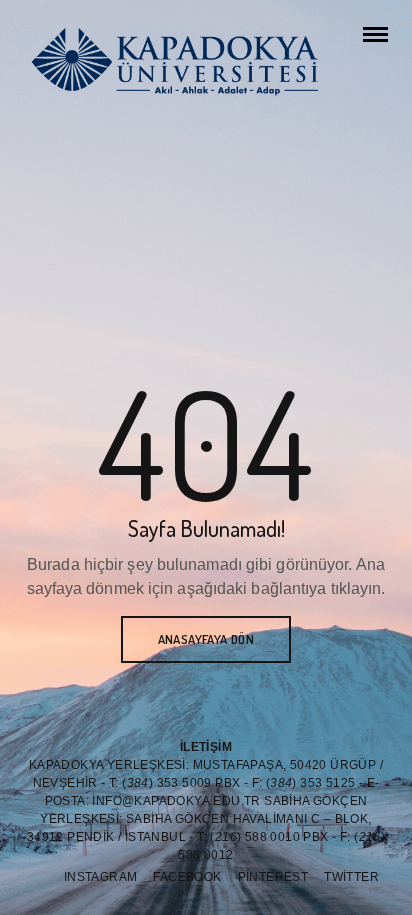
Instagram (101, 877)
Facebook (187, 877)
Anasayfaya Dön (206, 639)
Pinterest (273, 877)
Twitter (351, 877)
